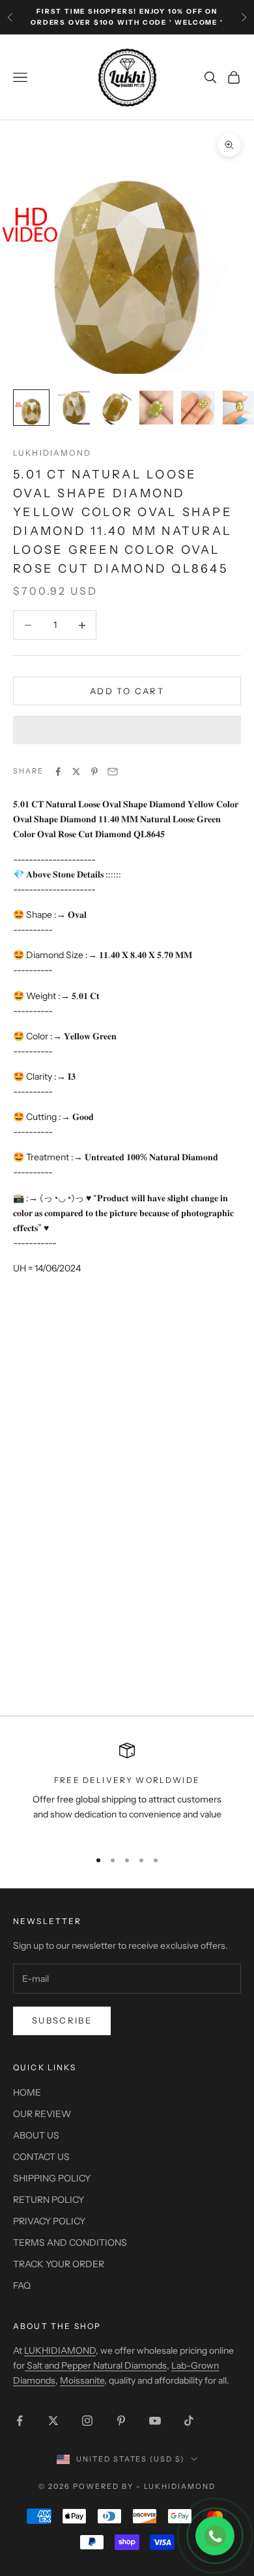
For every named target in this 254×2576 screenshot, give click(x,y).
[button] (127, 730)
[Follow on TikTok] (189, 2421)
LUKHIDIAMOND (52, 453)
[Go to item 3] (115, 408)
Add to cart (127, 691)
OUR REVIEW (42, 2114)
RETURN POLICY (49, 2200)
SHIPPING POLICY (52, 2178)
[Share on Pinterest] (94, 772)
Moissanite (82, 2380)
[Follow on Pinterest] (121, 2421)
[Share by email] (113, 772)
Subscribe (62, 2020)
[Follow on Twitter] (53, 2421)
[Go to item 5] (198, 408)
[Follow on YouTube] (155, 2421)
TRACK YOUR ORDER (59, 2264)
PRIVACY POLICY (49, 2221)
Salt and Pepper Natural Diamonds (96, 2365)
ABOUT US (36, 2135)
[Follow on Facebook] (20, 2421)
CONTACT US (41, 2157)
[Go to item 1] (31, 408)
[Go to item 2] (73, 408)
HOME (27, 2092)
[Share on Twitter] (76, 772)
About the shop (57, 2326)
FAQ (22, 2285)
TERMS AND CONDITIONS (70, 2243)
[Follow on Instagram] (87, 2421)
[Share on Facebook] (58, 772)
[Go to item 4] (156, 408)
